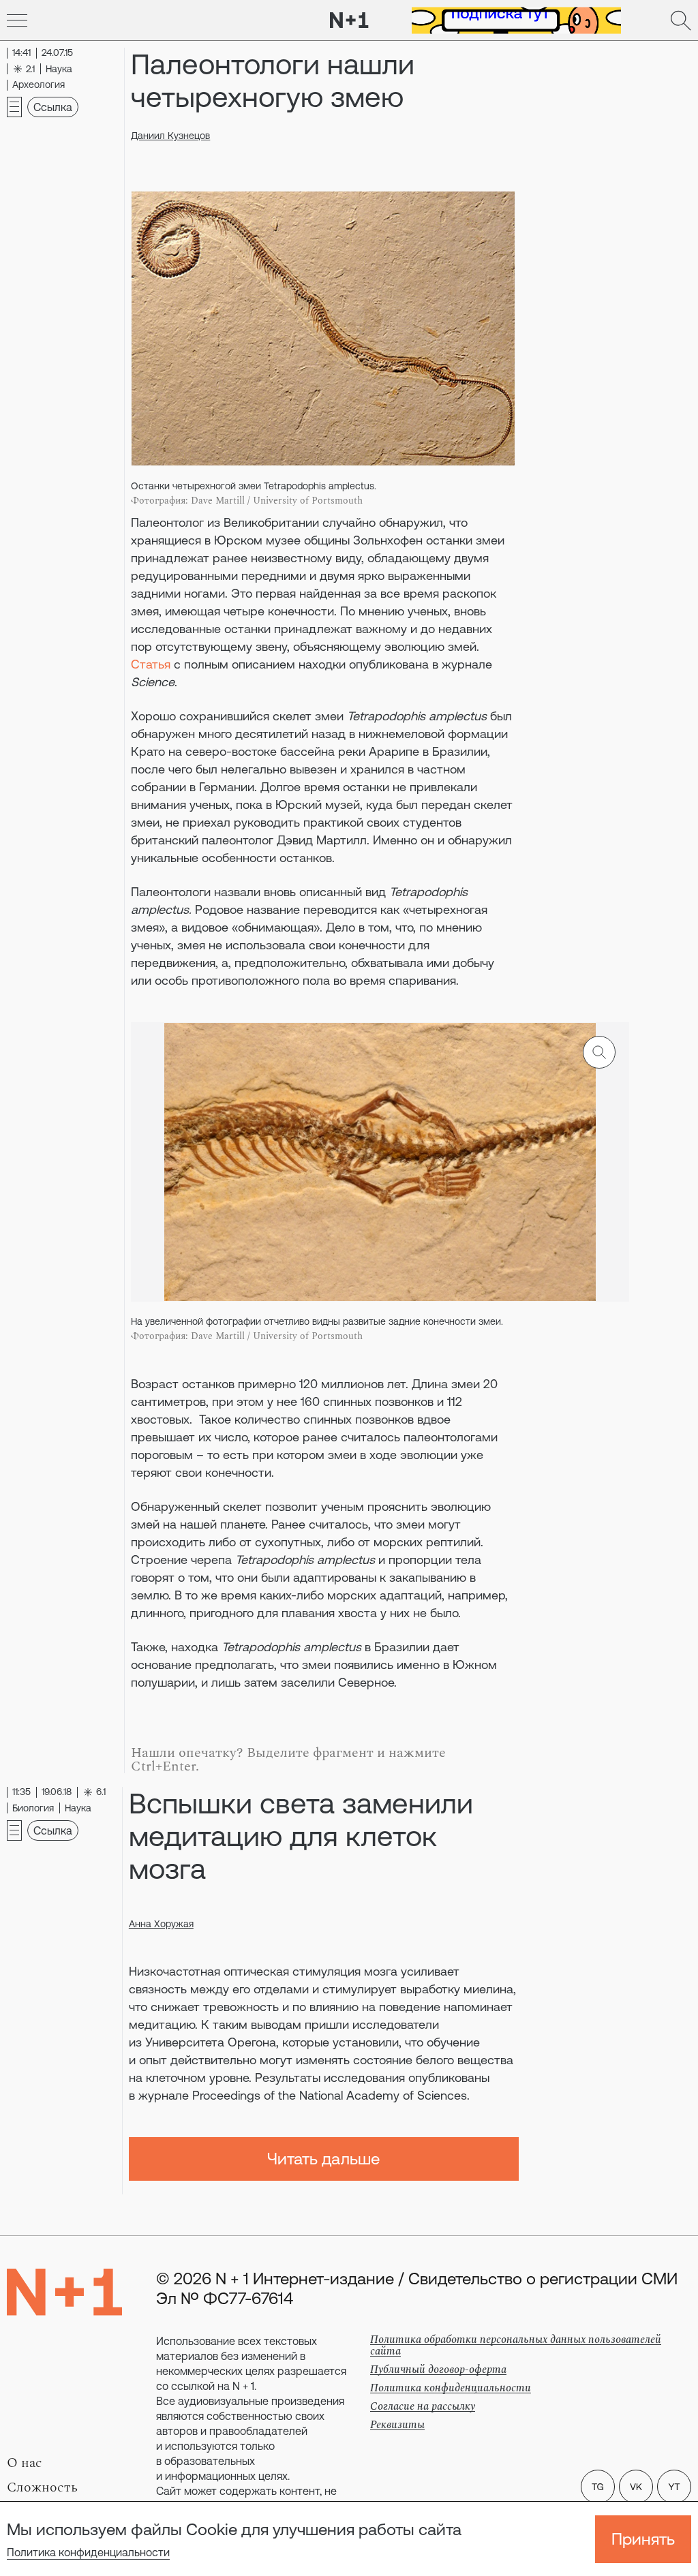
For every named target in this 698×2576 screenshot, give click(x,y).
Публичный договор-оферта (438, 2370)
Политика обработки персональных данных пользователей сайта (516, 2345)
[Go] (17, 20)
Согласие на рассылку (423, 2406)
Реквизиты (397, 2425)
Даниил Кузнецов (170, 136)
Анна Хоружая (161, 1924)
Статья (151, 664)
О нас (25, 2463)
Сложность (42, 2487)
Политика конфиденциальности (88, 2552)
